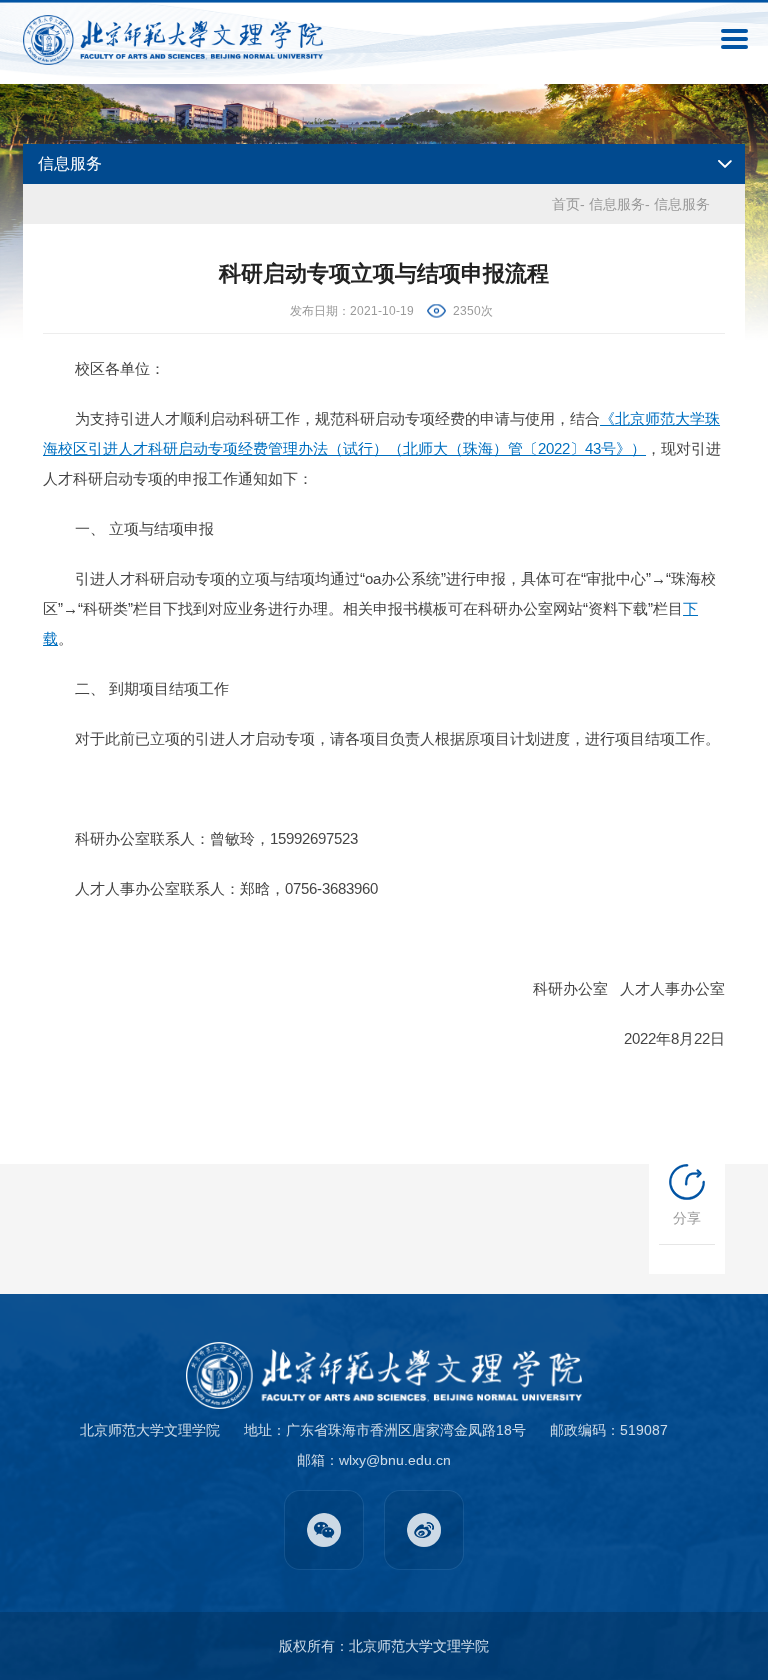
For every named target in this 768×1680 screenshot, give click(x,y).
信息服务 (617, 204)
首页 (566, 204)
